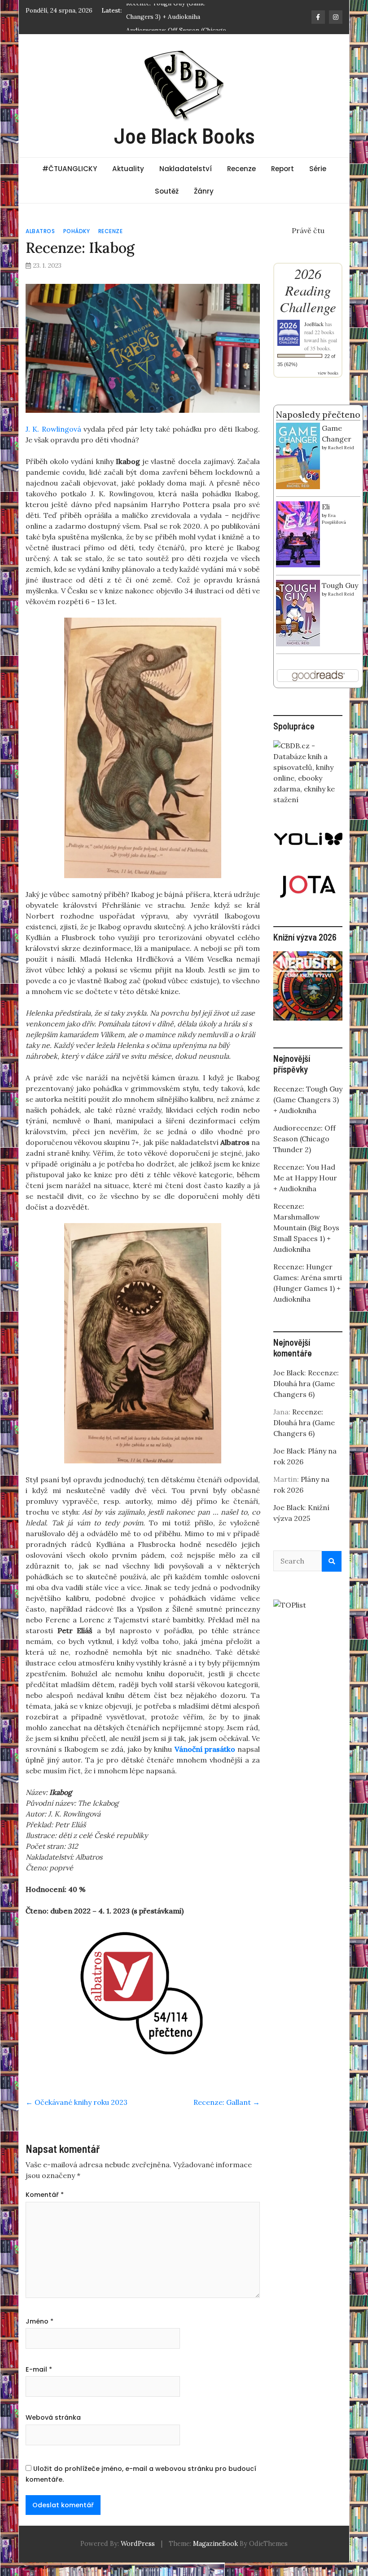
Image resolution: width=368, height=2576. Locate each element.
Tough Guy (340, 585)
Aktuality (128, 169)
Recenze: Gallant (227, 2102)
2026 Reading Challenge (308, 290)
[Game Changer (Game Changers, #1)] (298, 455)
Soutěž (167, 191)
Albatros (40, 231)
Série (318, 169)
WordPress (138, 2544)
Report (283, 169)
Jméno (39, 2321)
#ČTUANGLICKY (70, 169)
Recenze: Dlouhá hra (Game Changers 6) (306, 1383)
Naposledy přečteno (318, 415)
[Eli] (298, 533)
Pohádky (77, 231)
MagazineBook (215, 2544)
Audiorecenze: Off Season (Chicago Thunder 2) (304, 1139)
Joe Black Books (184, 135)
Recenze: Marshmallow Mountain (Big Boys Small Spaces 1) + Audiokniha (306, 1228)
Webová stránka (53, 2417)
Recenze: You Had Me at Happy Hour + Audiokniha (305, 1178)
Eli (326, 507)
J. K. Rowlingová (53, 429)
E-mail (39, 2369)
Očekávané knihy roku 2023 (77, 2102)
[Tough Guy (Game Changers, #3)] (298, 612)
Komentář (45, 2195)
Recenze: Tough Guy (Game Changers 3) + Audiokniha (308, 1100)
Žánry (204, 191)
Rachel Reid (341, 448)
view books (328, 373)
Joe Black (289, 1373)
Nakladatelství (186, 169)
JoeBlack (314, 324)
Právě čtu (308, 230)
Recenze (241, 169)
